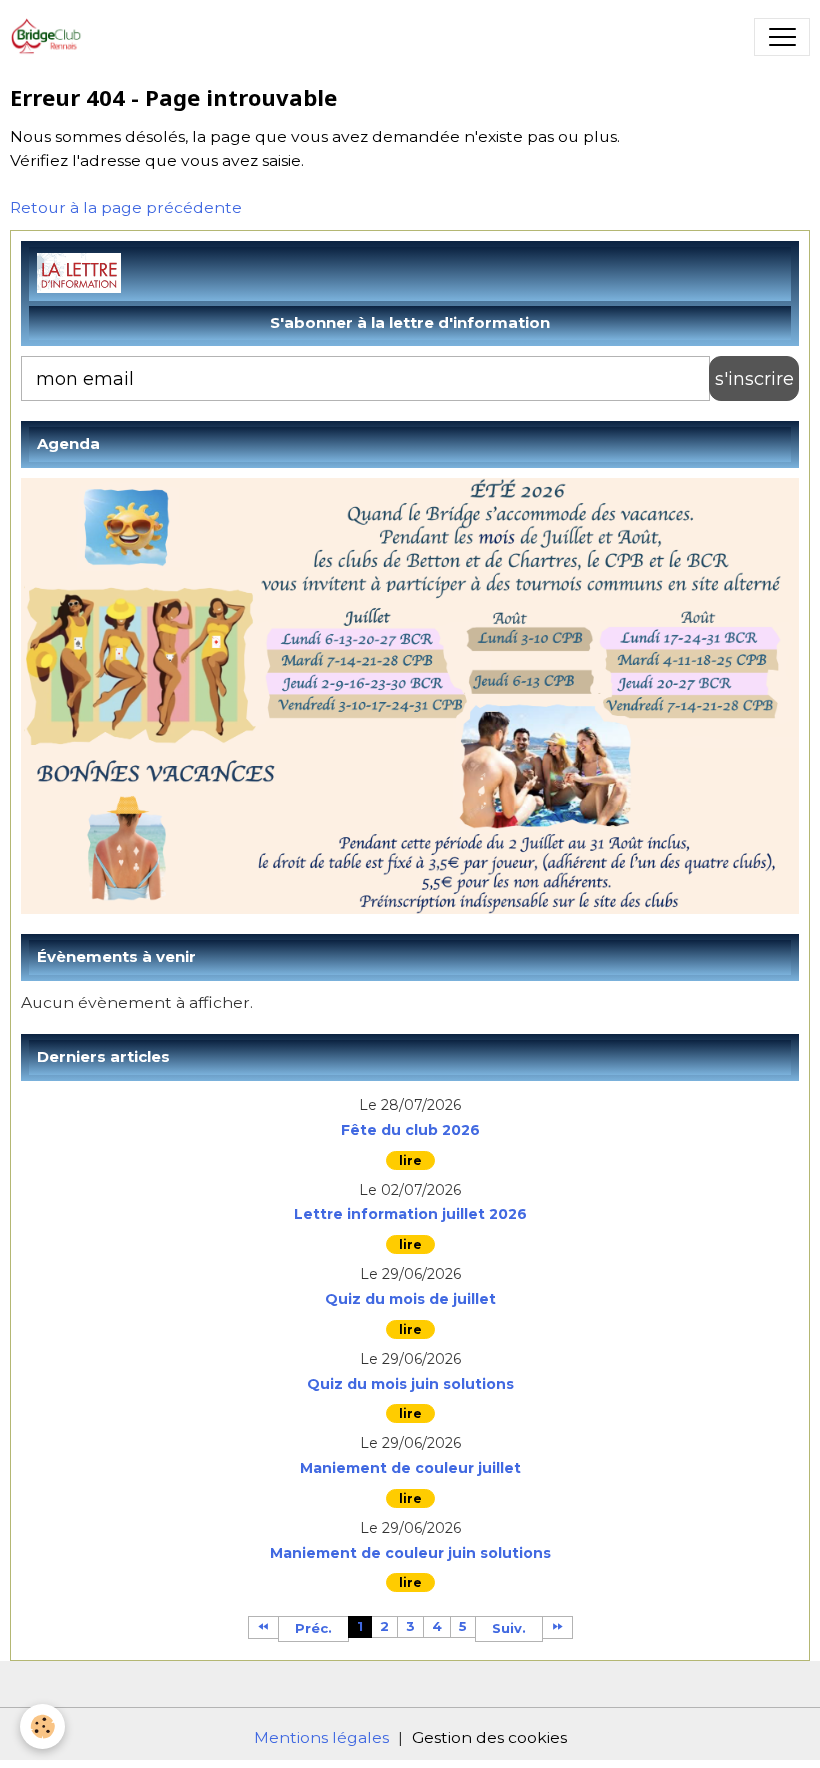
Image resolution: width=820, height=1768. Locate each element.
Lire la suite (410, 1160)
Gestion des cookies (489, 1737)
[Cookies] (42, 1726)
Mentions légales (321, 1737)
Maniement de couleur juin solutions (410, 1553)
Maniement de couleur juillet (410, 1468)
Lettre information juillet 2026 (410, 1214)
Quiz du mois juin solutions (410, 1384)
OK (754, 378)
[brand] (51, 37)
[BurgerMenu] (782, 37)
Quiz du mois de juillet (410, 1299)
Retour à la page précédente (126, 207)
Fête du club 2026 (410, 1130)
